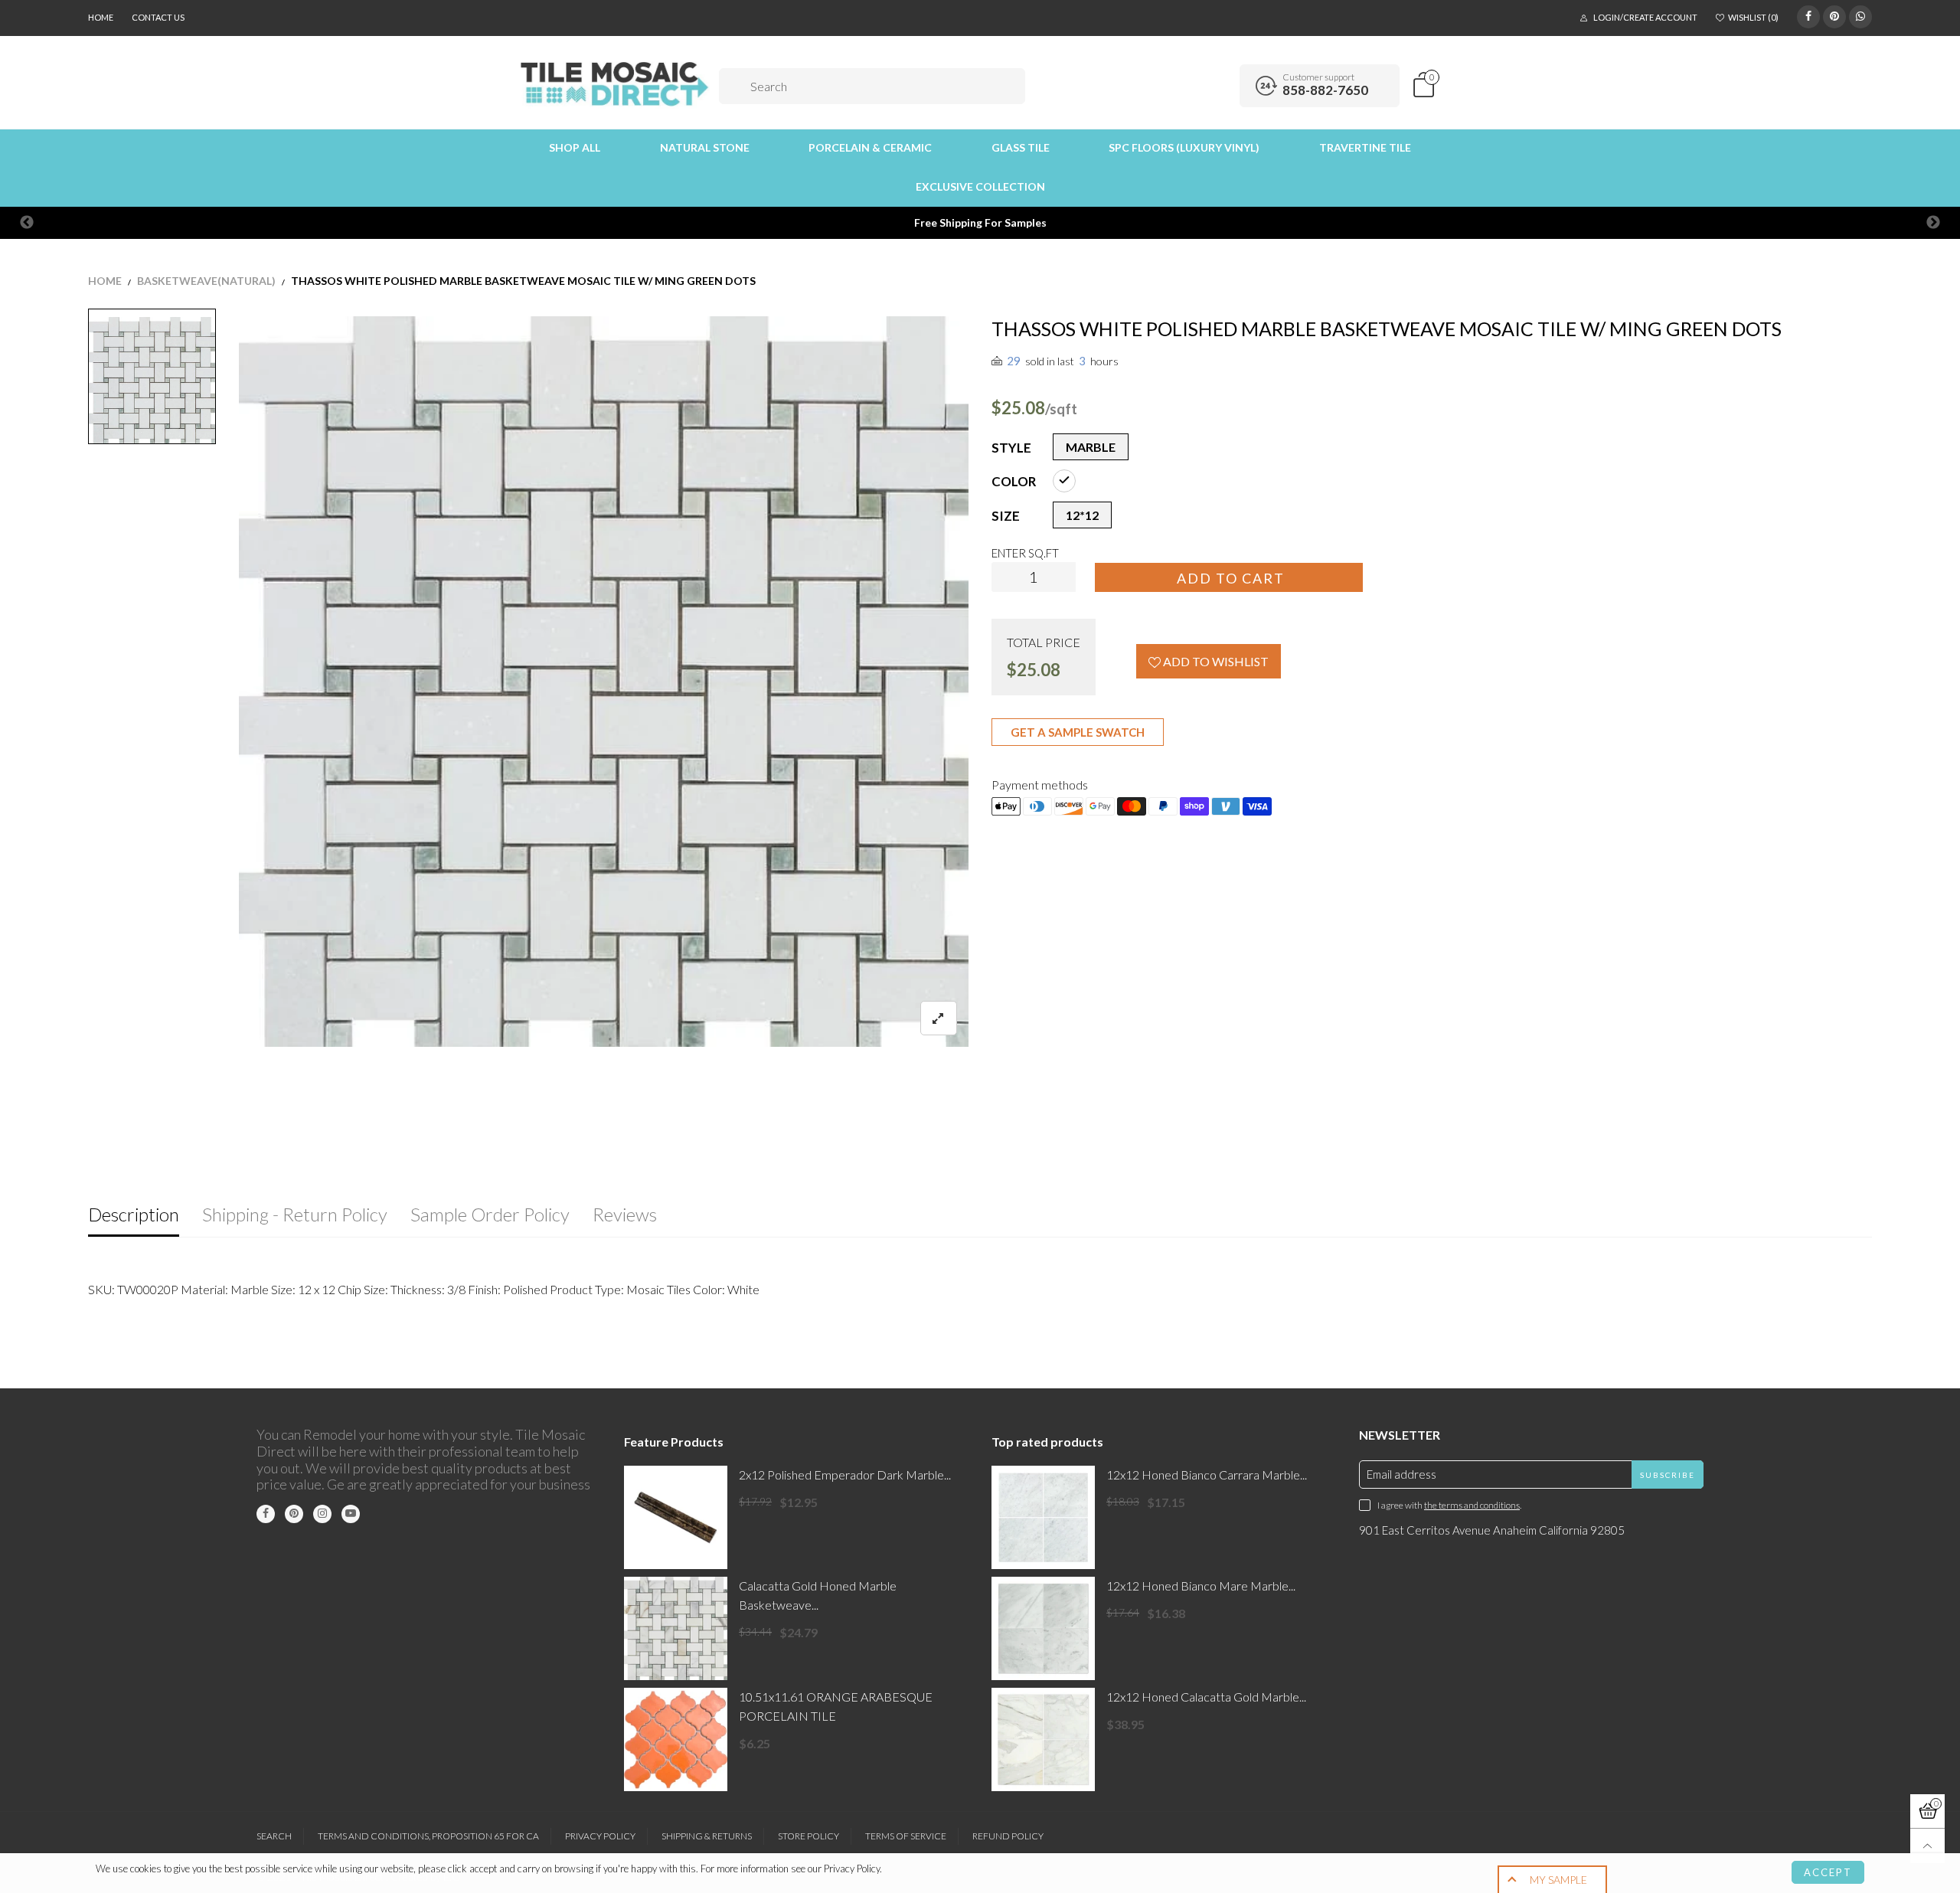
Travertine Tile (1365, 147)
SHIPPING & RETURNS (707, 1836)
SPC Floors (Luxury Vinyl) (1184, 147)
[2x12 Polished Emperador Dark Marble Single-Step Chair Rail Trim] (676, 1517)
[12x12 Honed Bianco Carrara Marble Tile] (1043, 1517)
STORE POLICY (808, 1836)
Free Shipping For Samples (980, 222)
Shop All (575, 147)
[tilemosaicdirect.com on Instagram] (322, 1514)
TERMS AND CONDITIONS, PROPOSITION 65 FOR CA (428, 1836)
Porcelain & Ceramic (870, 147)
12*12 (1082, 515)
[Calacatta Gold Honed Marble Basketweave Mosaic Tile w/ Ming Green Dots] (676, 1628)
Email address (1401, 1474)
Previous (27, 223)
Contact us (158, 17)
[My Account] (1223, 86)
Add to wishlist (1215, 661)
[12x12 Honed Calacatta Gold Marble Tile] (1043, 1739)
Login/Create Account (1645, 17)
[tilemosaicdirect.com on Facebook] (266, 1514)
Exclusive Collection (980, 186)
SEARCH (274, 1836)
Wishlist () (1753, 17)
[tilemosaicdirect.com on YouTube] (351, 1514)
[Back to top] (1927, 1846)
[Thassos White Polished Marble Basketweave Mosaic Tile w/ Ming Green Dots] (604, 682)
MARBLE (1091, 447)
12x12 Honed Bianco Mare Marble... (1201, 1586)
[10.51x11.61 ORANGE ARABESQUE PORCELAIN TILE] (676, 1739)
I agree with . (1449, 1505)
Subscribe (1668, 1475)
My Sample (1558, 1880)
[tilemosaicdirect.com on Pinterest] (294, 1514)
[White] (1064, 481)
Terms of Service (906, 1836)
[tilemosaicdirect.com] (615, 84)
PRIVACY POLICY (600, 1836)
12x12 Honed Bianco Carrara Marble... (1207, 1475)
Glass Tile (1021, 147)
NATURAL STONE (705, 147)
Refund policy (1008, 1836)
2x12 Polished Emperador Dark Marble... (845, 1475)
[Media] (939, 1018)
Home (101, 17)
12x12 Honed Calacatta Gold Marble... (1206, 1697)
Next (1933, 223)
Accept (1828, 1872)
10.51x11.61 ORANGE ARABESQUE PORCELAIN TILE (836, 1706)
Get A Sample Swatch (1078, 732)
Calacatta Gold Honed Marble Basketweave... (818, 1595)
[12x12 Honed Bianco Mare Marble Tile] (1043, 1628)
